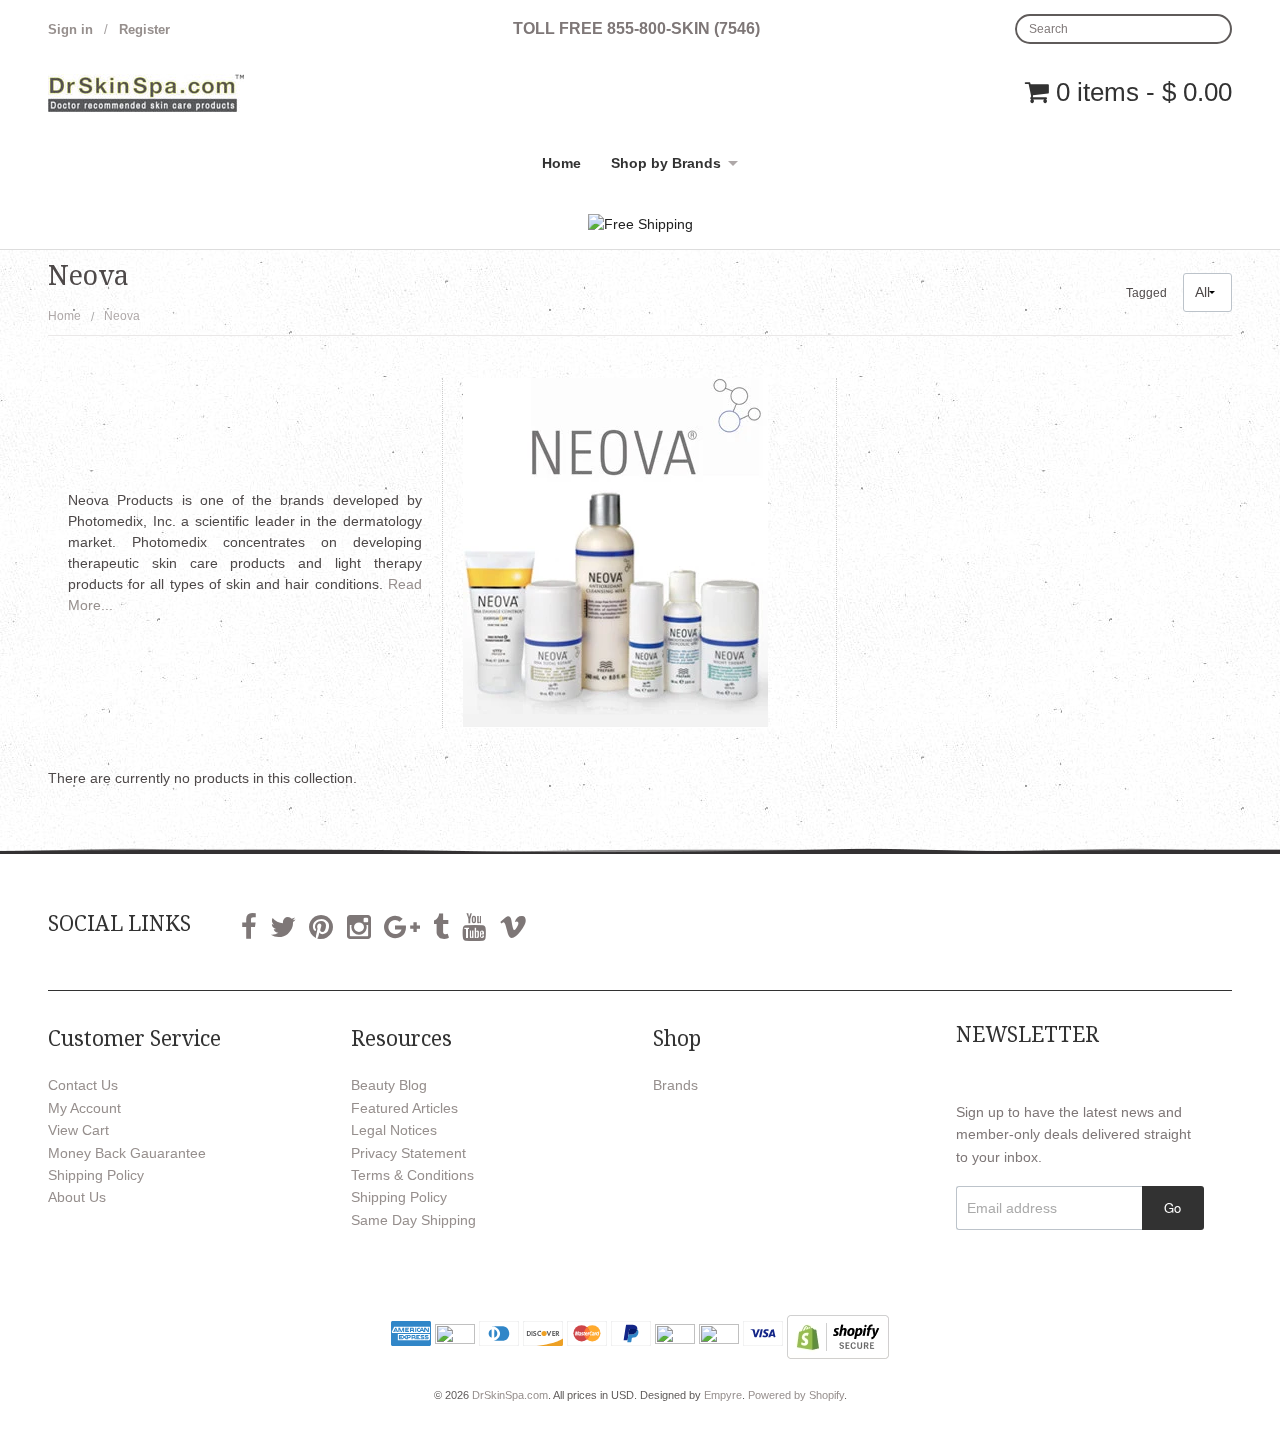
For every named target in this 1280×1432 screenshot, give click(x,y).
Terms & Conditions (412, 1175)
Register (144, 29)
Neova (122, 316)
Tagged (1146, 293)
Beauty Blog (389, 1085)
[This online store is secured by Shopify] (838, 1336)
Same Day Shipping (413, 1220)
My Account (84, 1108)
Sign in (70, 29)
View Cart (78, 1130)
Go (1172, 1207)
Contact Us (83, 1085)
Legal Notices (394, 1130)
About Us (77, 1197)
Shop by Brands (666, 163)
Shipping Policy (96, 1175)
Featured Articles (404, 1108)
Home (561, 163)
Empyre (723, 1395)
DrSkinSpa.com (510, 1395)
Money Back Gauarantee (127, 1153)
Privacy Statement (408, 1153)
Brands (675, 1085)
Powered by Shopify (796, 1395)
